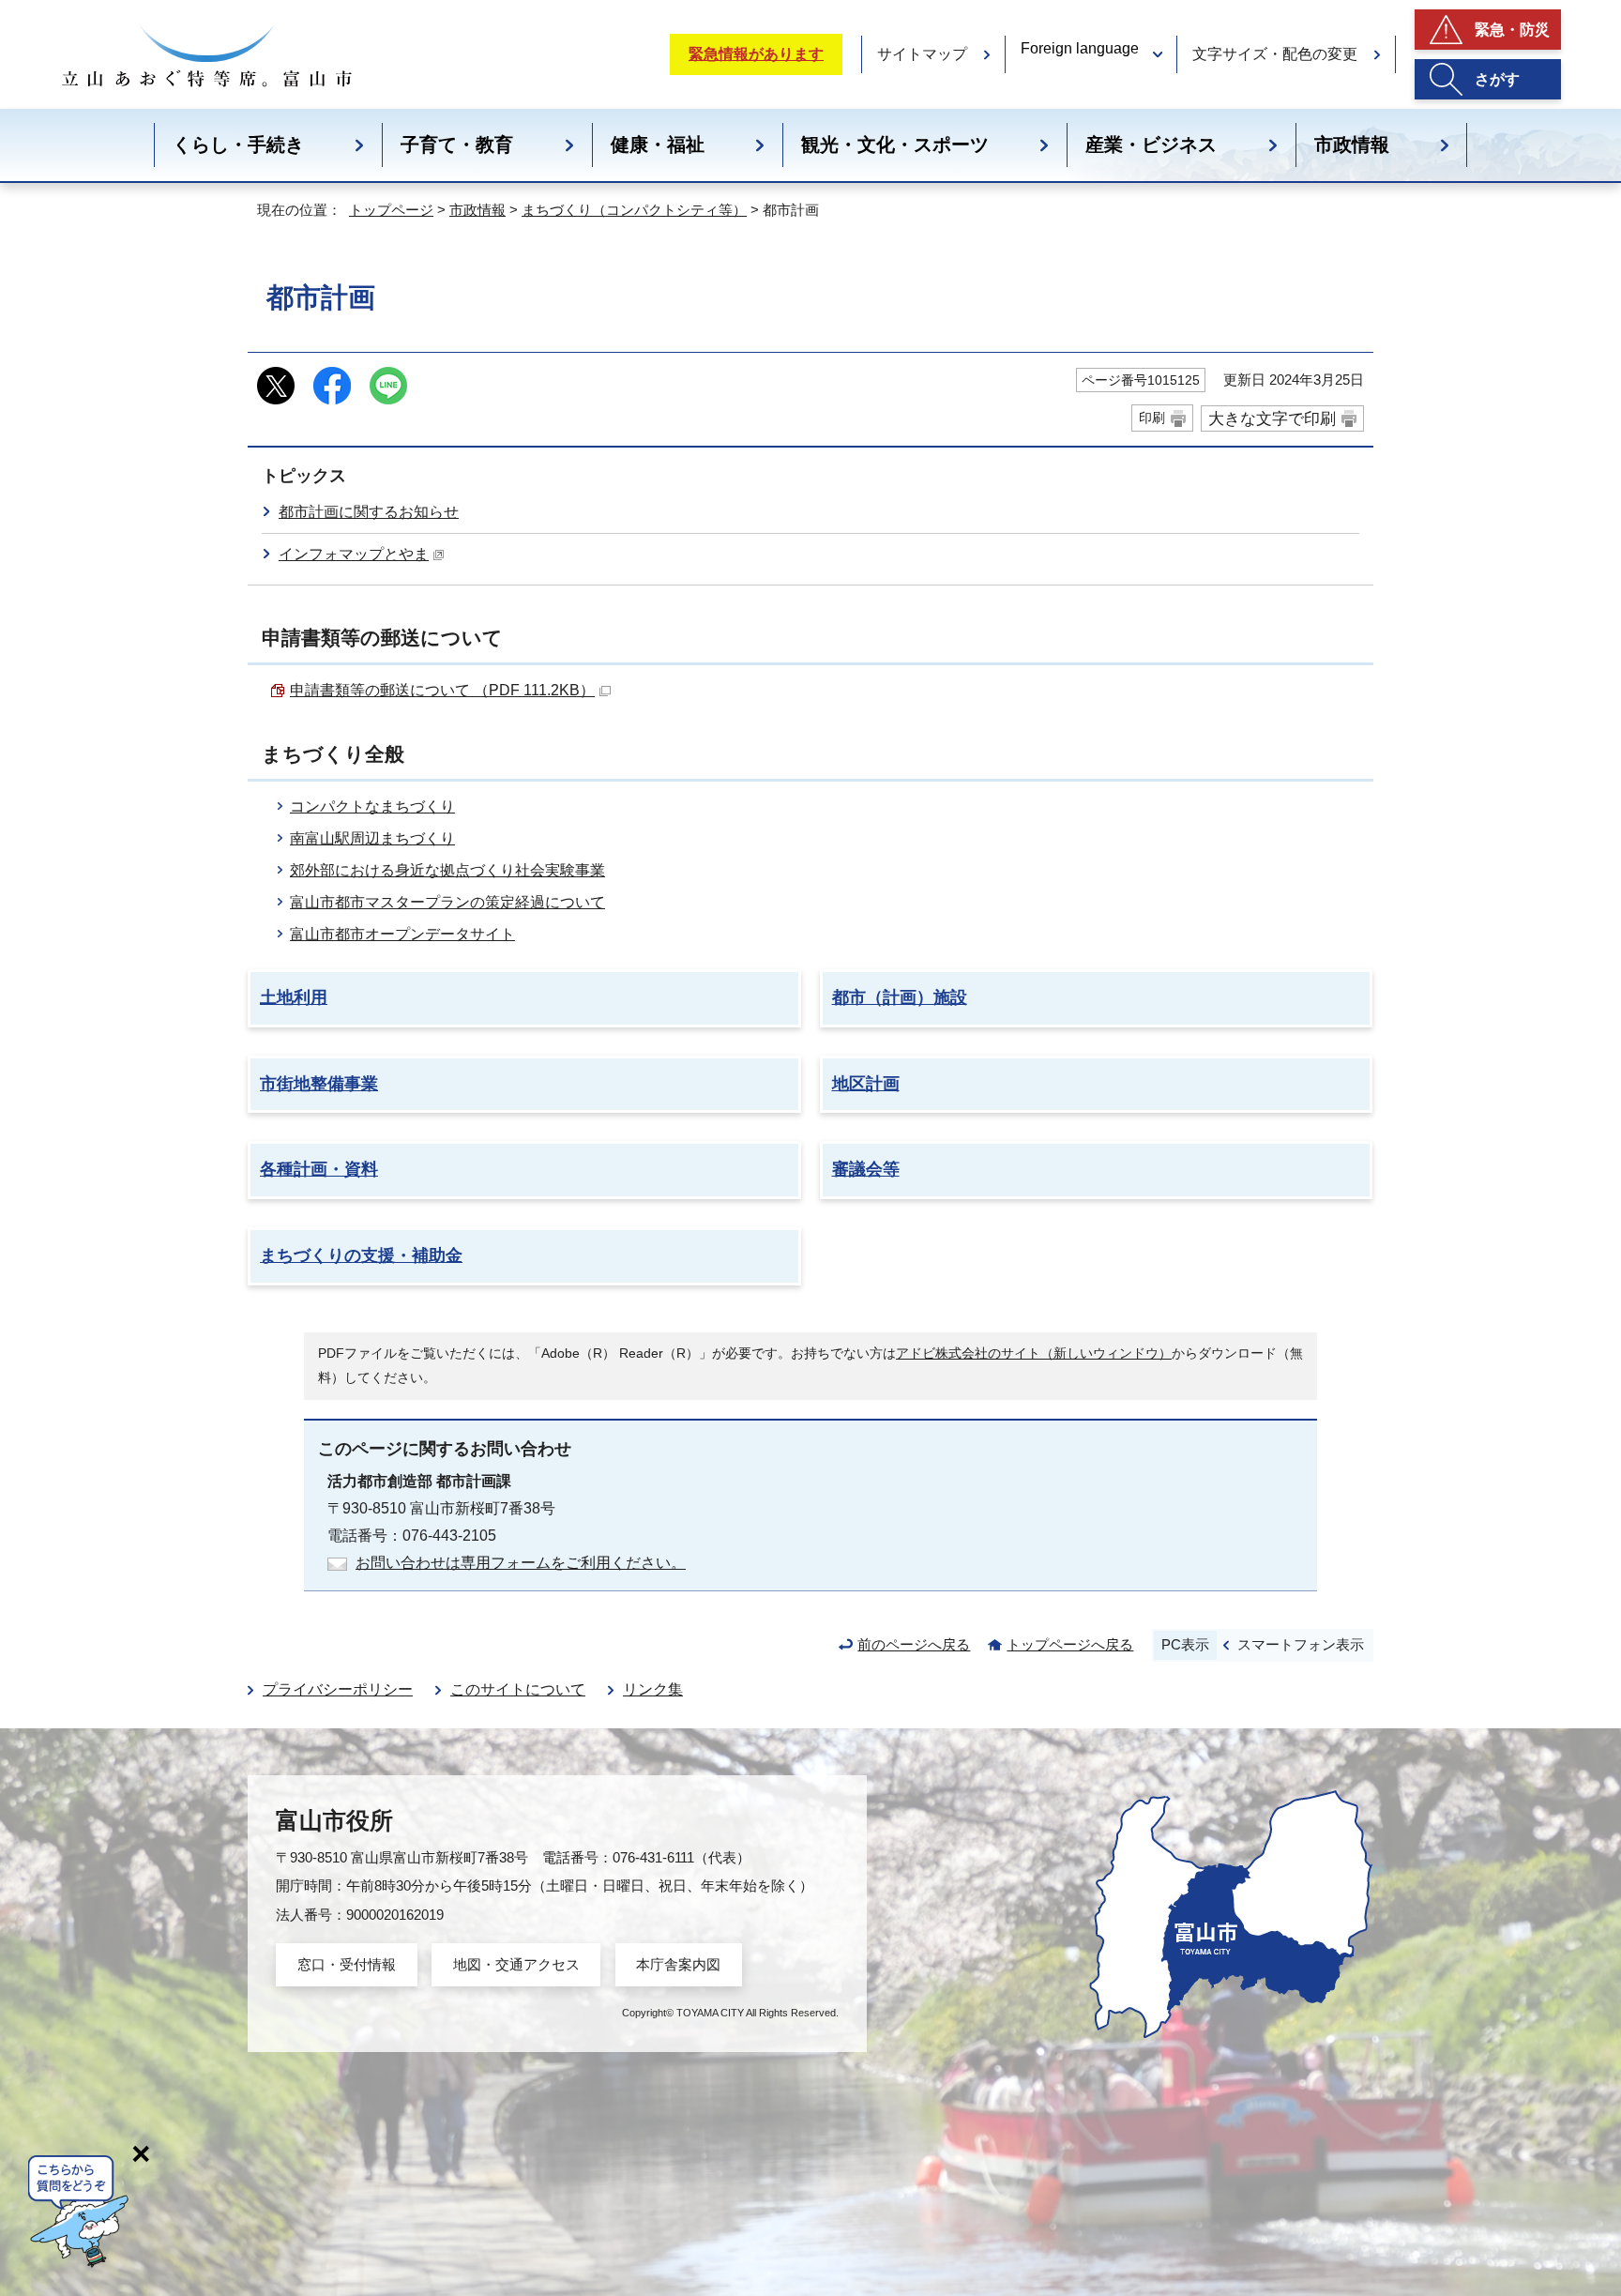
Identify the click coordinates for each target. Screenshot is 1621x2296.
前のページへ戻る (914, 1644)
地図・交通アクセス (516, 1964)
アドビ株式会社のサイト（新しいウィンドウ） (1034, 1353)
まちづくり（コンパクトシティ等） (634, 210)
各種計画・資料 (319, 1169)
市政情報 (1352, 144)
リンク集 (653, 1689)
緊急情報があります (756, 54)
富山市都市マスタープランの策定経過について (447, 902)
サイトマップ (922, 54)
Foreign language (1080, 48)
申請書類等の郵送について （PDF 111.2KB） (442, 690)
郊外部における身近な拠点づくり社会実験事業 (447, 870)
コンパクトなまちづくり (372, 806)
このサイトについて (518, 1689)
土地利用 (294, 997)
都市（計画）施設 (900, 997)
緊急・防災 (1512, 30)
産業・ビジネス (1151, 144)
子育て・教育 (457, 144)
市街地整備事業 (319, 1084)
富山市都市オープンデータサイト (402, 934)
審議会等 (866, 1169)
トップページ (391, 210)
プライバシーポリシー (338, 1689)
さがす (1497, 79)
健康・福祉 (658, 144)
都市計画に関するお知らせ (369, 512)
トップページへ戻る (1070, 1644)
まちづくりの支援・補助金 (361, 1255)
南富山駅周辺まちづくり (372, 838)
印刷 (1152, 418)
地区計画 (866, 1084)
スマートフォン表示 (1301, 1644)
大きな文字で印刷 (1272, 418)
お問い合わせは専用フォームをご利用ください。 (521, 1563)
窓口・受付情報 (347, 1964)
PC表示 (1185, 1644)
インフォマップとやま (354, 554)
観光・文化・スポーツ (895, 144)
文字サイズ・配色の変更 (1275, 54)
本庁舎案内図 (678, 1964)
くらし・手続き (238, 144)
